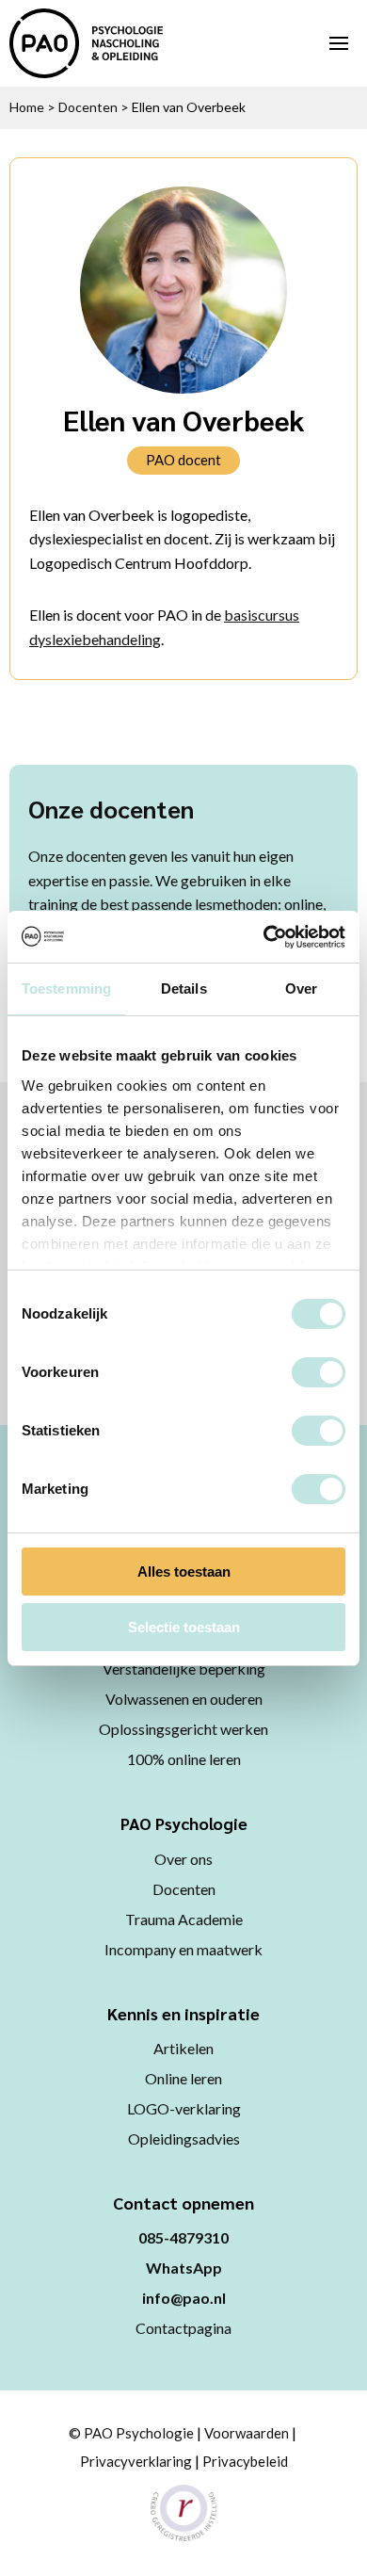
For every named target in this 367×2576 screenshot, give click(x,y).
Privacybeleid (245, 2461)
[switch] (319, 1372)
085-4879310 (183, 2237)
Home (27, 107)
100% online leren (184, 1759)
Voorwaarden (247, 2433)
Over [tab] (301, 988)
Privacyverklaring (136, 2461)
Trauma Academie (184, 1919)
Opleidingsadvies (184, 2139)
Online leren (183, 2078)
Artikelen (183, 2048)
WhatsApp (184, 2268)
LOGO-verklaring (184, 2108)
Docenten (88, 107)
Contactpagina (183, 2328)
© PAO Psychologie (131, 2433)
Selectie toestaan (184, 1627)
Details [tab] (184, 988)
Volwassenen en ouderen (184, 1699)
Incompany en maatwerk (183, 1949)
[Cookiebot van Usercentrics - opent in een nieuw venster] (264, 937)
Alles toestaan (184, 1572)
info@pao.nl (184, 2298)
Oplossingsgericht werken (183, 1729)
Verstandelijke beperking (184, 1669)
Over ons (183, 1859)
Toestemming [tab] (66, 988)
